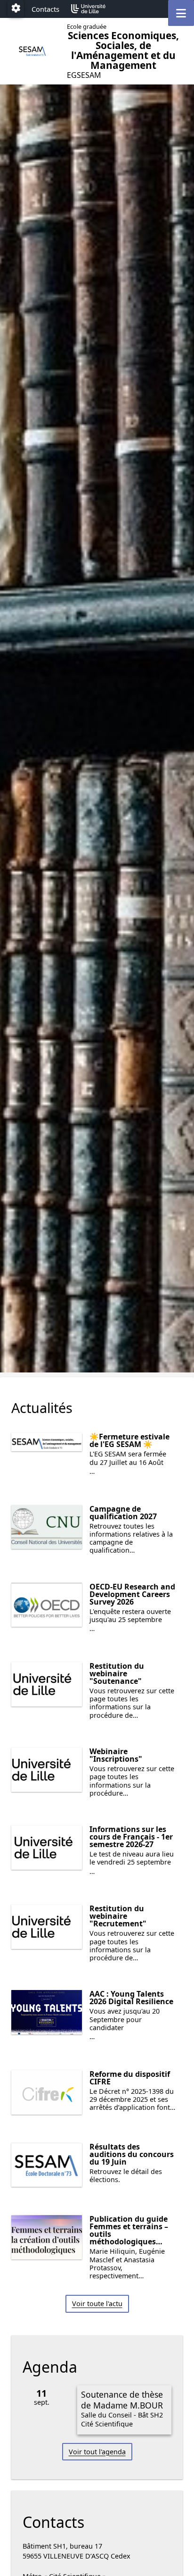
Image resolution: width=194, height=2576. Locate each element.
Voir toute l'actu (97, 2304)
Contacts (45, 9)
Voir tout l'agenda (97, 2452)
